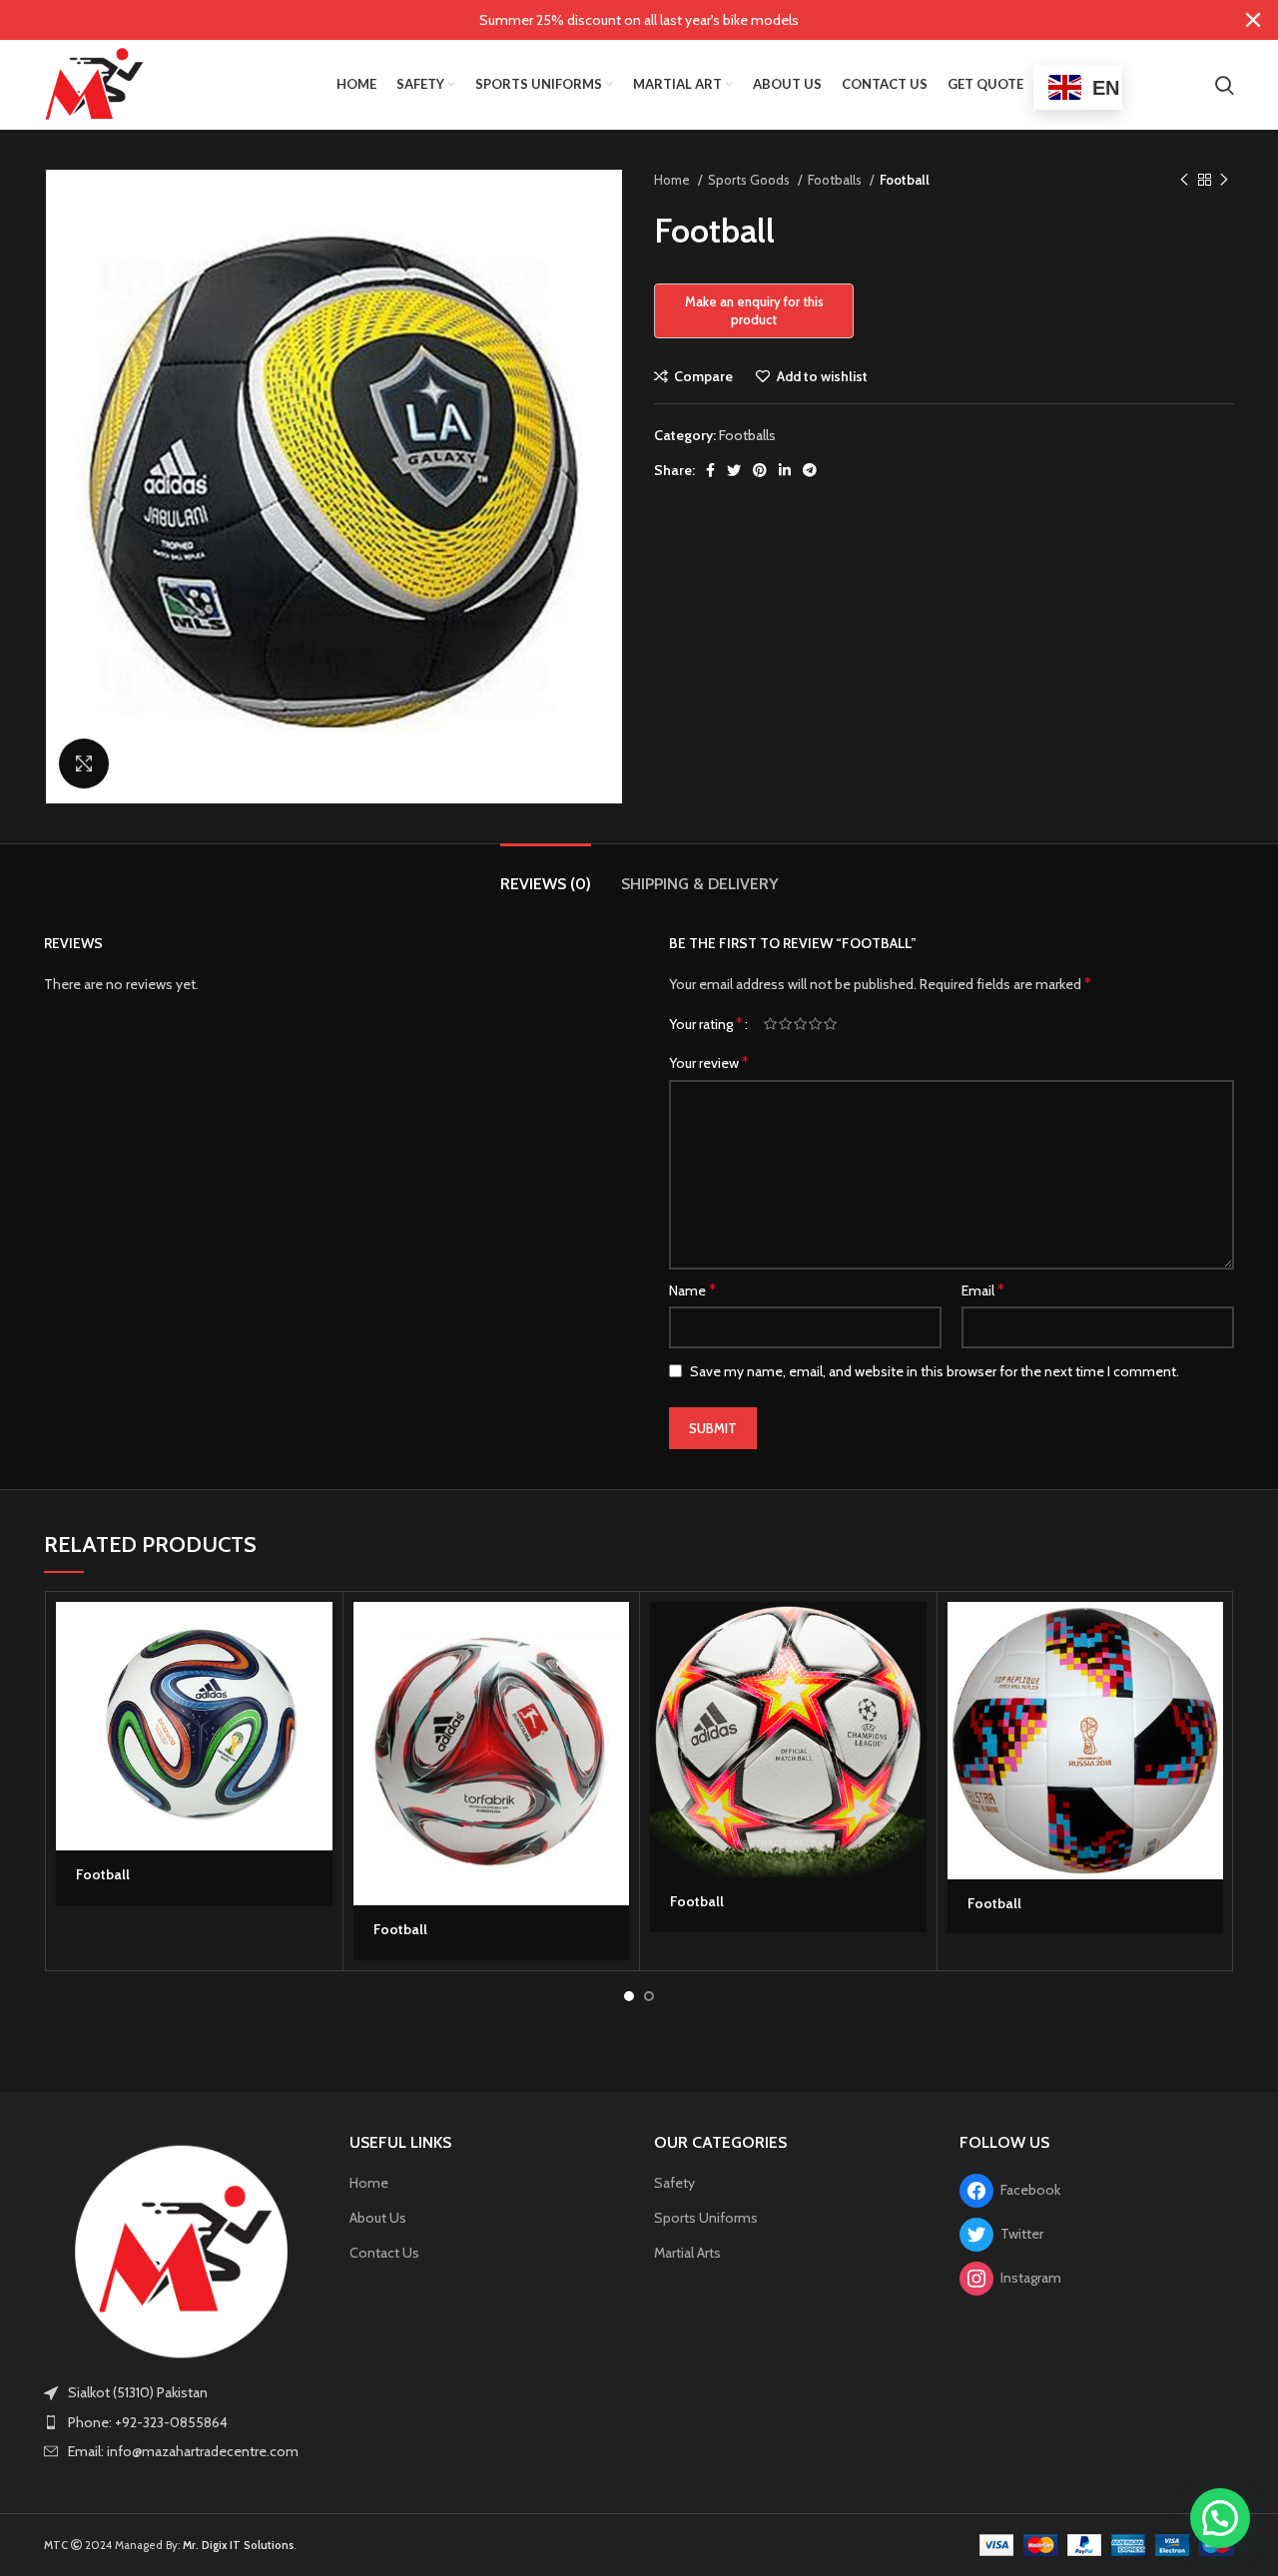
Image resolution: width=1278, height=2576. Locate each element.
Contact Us (384, 2253)
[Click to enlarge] (84, 764)
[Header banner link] (609, 20)
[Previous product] (1184, 181)
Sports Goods (750, 180)
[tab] (546, 874)
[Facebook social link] (710, 470)
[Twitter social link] (734, 470)
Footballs (836, 180)
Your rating (706, 1024)
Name (692, 1290)
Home (673, 180)
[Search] (1225, 85)
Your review (709, 1062)
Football (103, 1874)
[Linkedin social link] (785, 470)
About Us (378, 2218)
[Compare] (318, 1724)
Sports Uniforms (706, 2218)
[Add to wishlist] (318, 1769)
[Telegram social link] (810, 470)
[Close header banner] (1253, 20)
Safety (674, 2183)
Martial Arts (687, 2253)
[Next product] (1224, 181)
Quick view (318, 1679)
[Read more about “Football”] (318, 1634)
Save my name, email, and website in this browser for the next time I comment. (935, 1371)
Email (983, 1290)
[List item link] (182, 2422)
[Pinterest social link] (760, 470)
